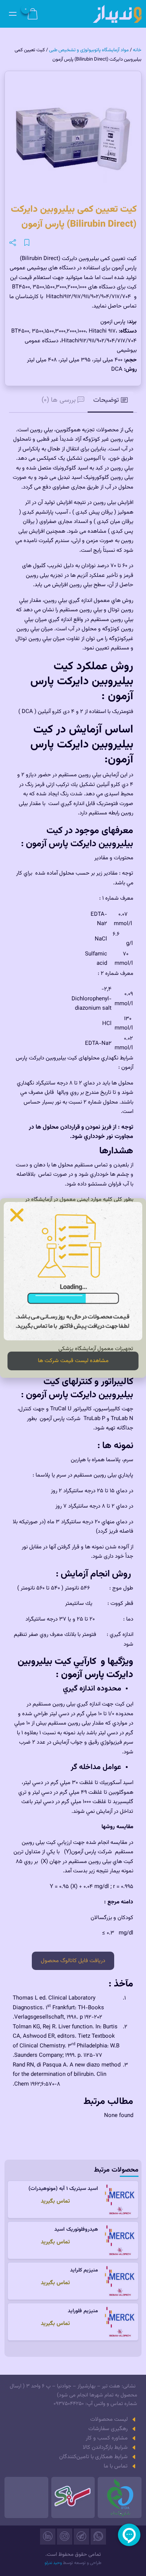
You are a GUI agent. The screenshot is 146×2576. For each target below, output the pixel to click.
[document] (73, 1288)
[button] (17, 1215)
